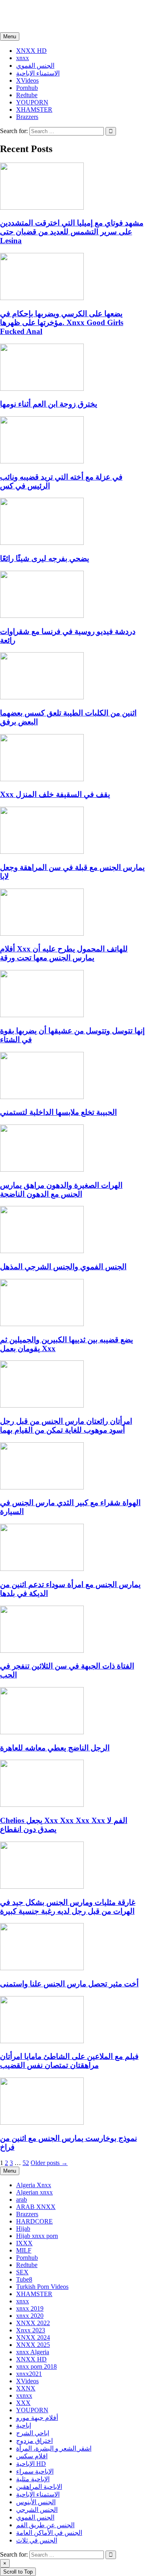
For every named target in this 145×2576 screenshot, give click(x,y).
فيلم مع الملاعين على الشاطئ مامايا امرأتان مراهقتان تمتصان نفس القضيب (69, 2061)
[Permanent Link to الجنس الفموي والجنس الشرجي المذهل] (42, 1251)
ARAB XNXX (36, 2207)
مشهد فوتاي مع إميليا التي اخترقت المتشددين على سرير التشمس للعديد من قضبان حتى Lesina (72, 232)
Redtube (27, 95)
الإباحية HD (31, 2464)
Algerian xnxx (34, 2192)
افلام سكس (32, 2456)
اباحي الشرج (33, 2433)
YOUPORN (32, 102)
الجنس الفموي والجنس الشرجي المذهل (63, 1267)
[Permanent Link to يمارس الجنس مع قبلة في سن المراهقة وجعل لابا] (42, 852)
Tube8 (24, 2279)
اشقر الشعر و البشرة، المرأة (54, 2448)
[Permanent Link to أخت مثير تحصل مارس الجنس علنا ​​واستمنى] (42, 1968)
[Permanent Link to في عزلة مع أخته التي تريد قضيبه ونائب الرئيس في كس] (42, 461)
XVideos (27, 80)
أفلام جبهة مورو (37, 2418)
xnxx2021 (29, 2374)
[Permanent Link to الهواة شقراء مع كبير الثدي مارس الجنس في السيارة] (42, 1487)
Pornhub (27, 88)
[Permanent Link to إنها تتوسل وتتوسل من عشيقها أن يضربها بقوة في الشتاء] (42, 1015)
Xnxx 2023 (31, 2330)
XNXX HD (31, 51)
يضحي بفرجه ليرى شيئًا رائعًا (45, 558)
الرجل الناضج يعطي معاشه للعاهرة (55, 1748)
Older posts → (49, 2163)
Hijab (23, 2229)
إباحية (24, 2425)
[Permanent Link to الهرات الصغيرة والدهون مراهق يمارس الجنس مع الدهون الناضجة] (42, 1169)
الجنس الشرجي (37, 2510)
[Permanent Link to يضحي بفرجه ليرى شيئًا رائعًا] (42, 543)
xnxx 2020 (30, 2316)
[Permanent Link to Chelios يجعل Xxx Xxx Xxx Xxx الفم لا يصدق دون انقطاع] (42, 1805)
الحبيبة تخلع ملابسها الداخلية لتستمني (58, 1112)
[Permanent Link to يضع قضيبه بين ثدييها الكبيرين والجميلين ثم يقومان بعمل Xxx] (42, 1324)
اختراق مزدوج (34, 2441)
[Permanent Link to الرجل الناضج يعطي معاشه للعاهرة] (42, 1732)
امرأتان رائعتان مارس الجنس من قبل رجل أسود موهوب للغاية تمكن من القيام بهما (66, 1426)
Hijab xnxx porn (37, 2236)
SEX (22, 2272)
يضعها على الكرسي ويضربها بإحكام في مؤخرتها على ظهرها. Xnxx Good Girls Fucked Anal (62, 322)
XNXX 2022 (33, 2323)
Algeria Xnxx (34, 2185)
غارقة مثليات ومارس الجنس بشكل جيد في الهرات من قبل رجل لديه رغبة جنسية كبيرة (68, 1907)
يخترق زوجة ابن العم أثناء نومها (49, 404)
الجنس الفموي (35, 66)
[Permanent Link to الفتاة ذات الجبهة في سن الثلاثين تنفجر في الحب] (42, 1651)
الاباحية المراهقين (39, 2487)
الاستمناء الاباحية (38, 73)
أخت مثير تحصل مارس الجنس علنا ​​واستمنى (69, 1984)
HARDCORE (34, 2221)
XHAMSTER (34, 110)
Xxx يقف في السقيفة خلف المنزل (55, 794)
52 (26, 2163)
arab (22, 2200)
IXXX (24, 2243)
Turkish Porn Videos (42, 2287)
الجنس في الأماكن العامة (49, 2533)
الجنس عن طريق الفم (45, 2525)
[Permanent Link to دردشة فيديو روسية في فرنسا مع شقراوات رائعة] (42, 616)
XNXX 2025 (33, 2345)
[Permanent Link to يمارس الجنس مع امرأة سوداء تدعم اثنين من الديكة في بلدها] (42, 1569)
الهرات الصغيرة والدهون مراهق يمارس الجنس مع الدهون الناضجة (61, 1190)
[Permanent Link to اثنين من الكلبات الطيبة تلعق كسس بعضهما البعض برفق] (42, 697)
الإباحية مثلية (33, 2479)
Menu (10, 37)
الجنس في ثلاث (37, 2540)
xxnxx (17, 16)
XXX (23, 2403)
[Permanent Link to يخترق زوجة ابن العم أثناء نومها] (42, 389)
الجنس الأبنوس (36, 2502)
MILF (24, 2250)
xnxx (23, 58)
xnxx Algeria (33, 2352)
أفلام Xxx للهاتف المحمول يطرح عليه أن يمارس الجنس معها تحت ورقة (64, 953)
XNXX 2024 (33, 2337)
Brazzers (27, 117)
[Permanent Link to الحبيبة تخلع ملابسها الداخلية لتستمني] (42, 1097)
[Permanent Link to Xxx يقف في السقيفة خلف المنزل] (42, 779)
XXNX (26, 2388)
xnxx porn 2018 (36, 2366)
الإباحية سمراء (35, 2471)
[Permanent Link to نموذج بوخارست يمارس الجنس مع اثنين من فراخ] (42, 2122)
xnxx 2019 (30, 2308)
